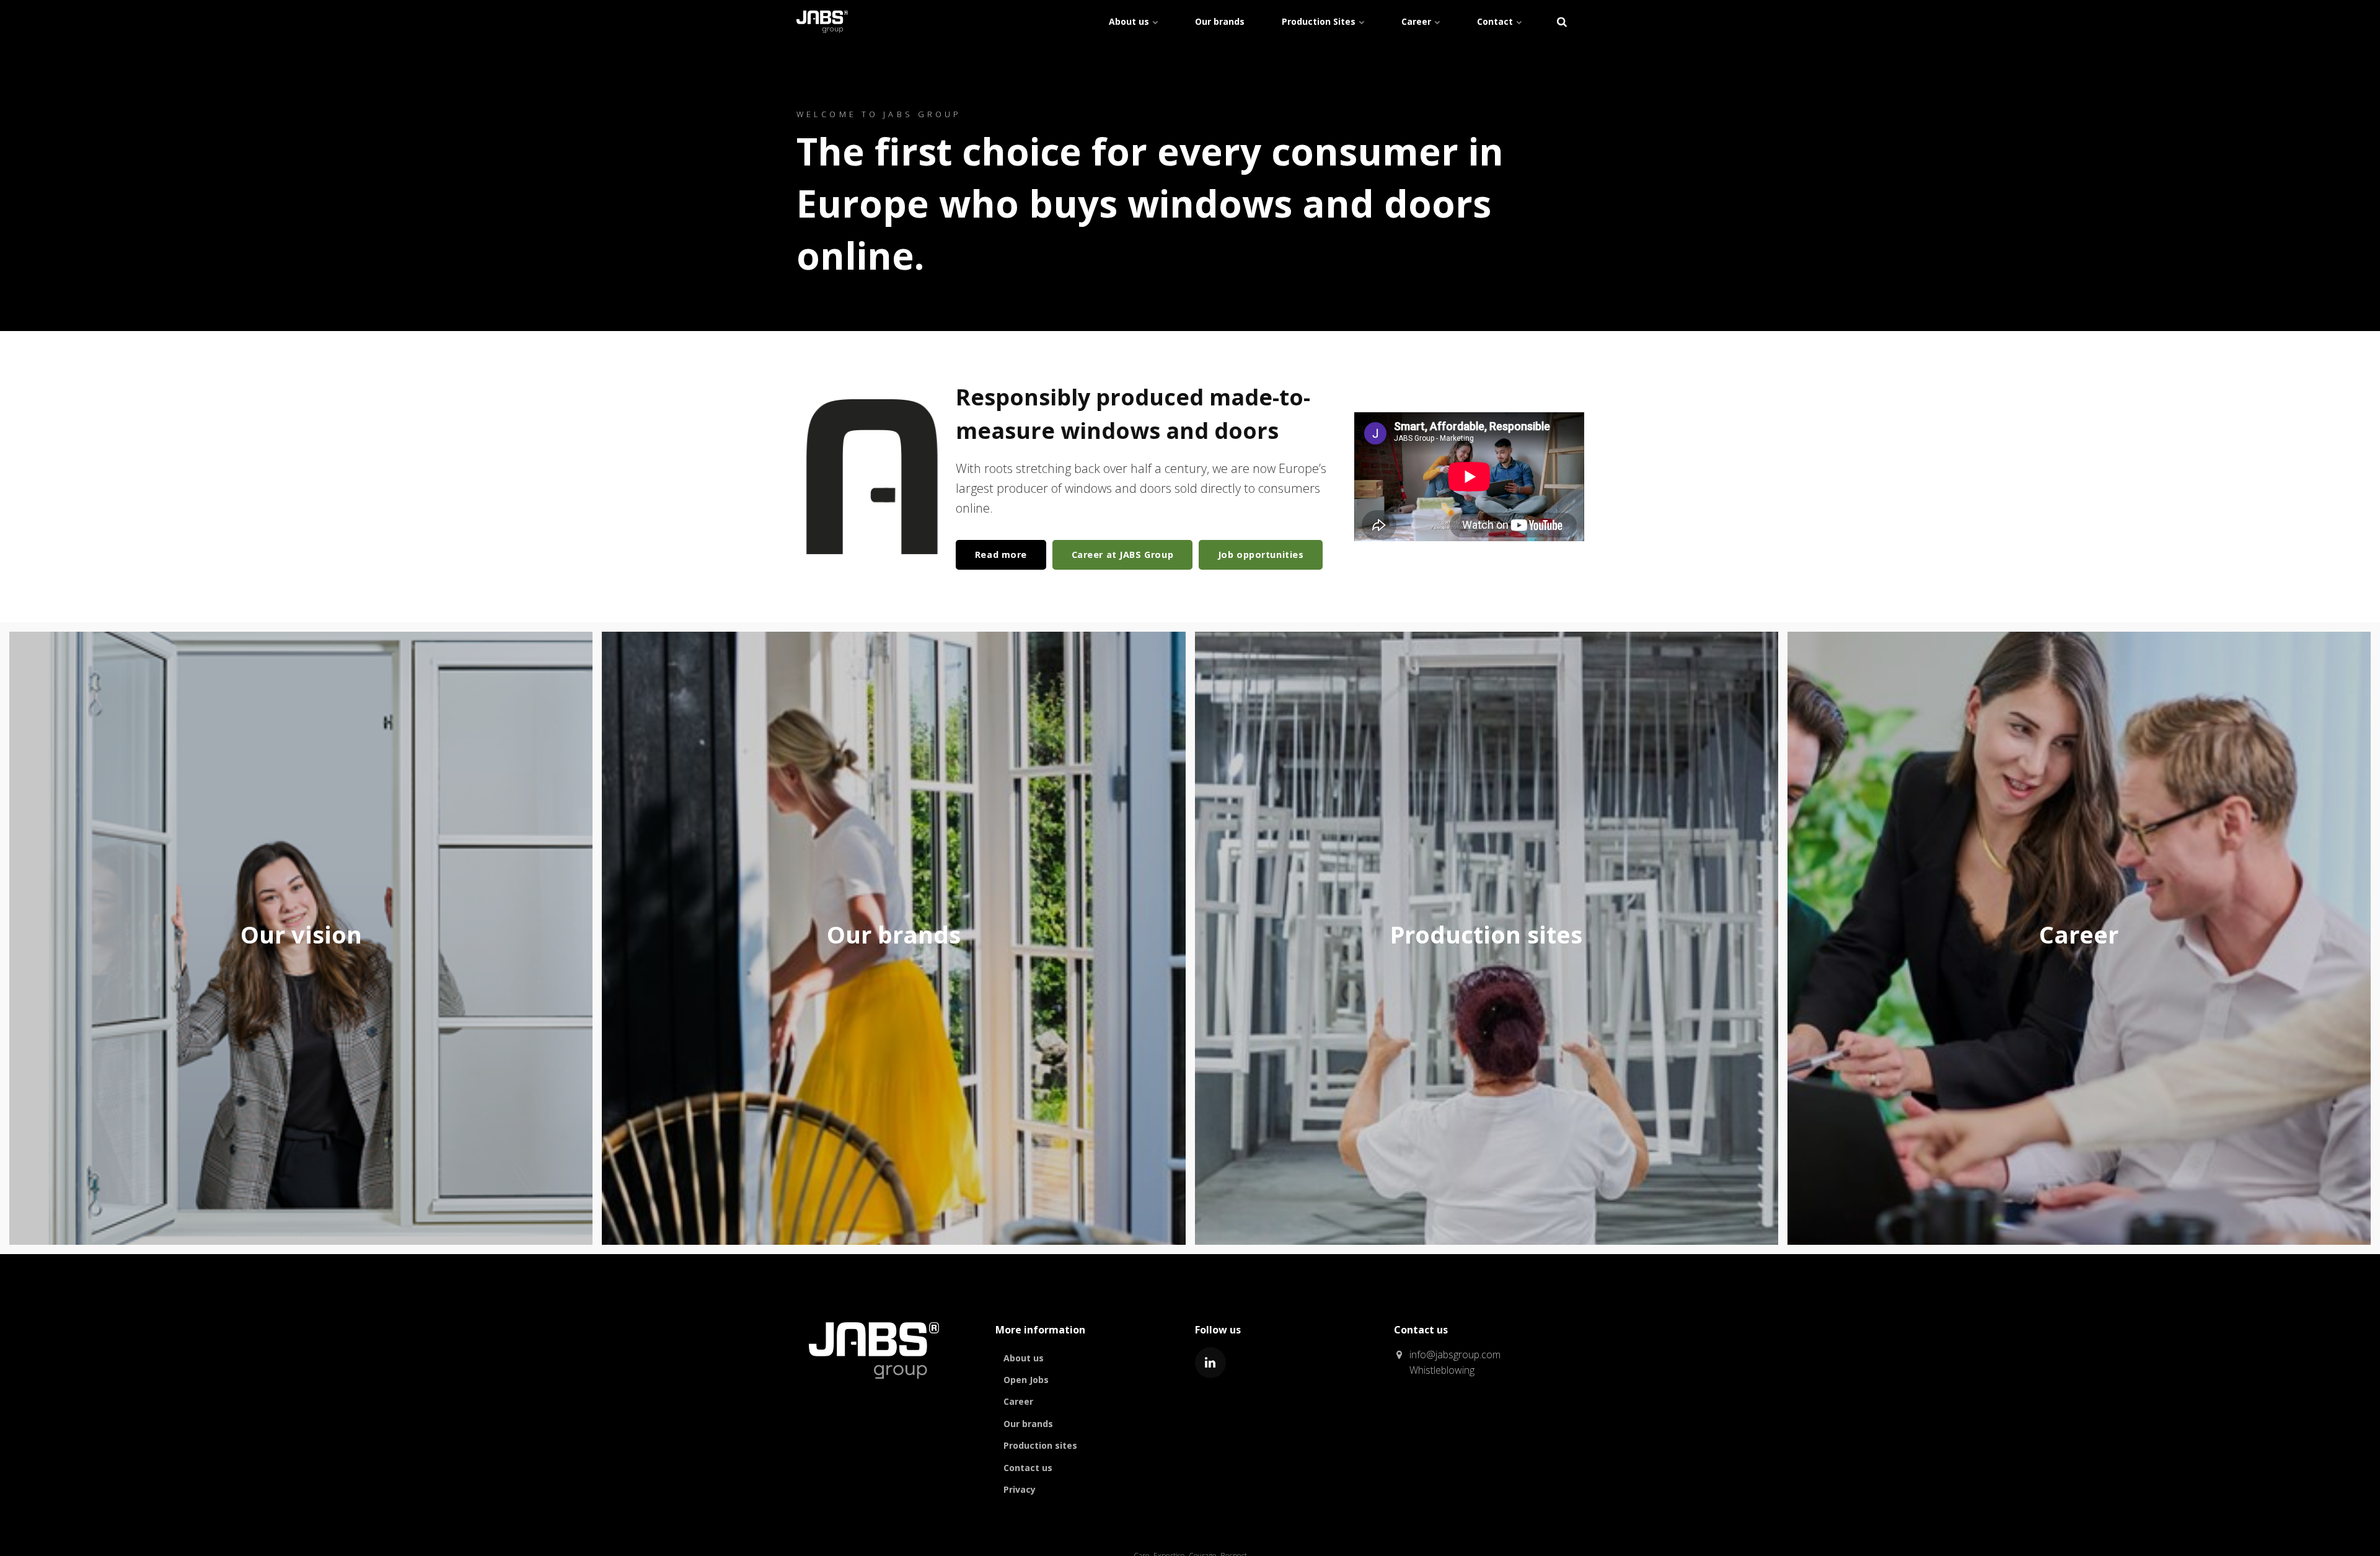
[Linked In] (1210, 1363)
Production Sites (1320, 21)
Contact (1496, 21)
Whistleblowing (1442, 1370)
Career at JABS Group (1123, 555)
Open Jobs (1026, 1380)
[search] (1562, 22)
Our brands (1220, 21)
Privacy (1020, 1489)
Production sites (1040, 1445)
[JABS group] (874, 1387)
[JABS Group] (822, 22)
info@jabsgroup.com (1455, 1355)
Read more (1001, 555)
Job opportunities (1261, 555)
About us (1130, 21)
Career (1417, 21)
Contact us (1028, 1468)
